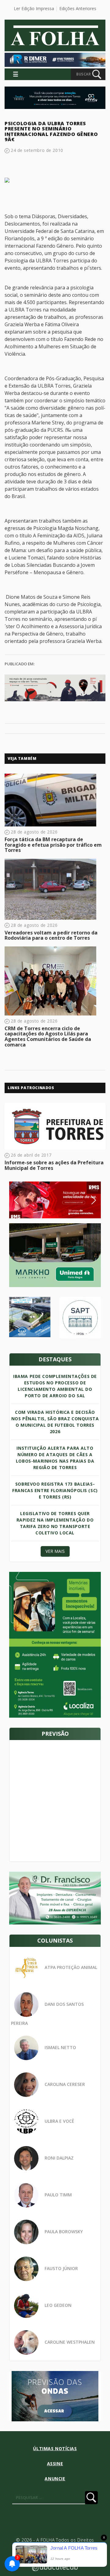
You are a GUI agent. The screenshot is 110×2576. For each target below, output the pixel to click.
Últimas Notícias (55, 2448)
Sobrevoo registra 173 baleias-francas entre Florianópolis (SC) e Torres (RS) (55, 1490)
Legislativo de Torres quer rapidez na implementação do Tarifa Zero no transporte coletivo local (55, 1523)
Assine (55, 2464)
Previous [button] (26, 1200)
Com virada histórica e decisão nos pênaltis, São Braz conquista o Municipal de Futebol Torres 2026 (55, 1422)
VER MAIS (55, 1551)
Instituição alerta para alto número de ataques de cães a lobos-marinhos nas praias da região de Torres (55, 1458)
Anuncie (55, 2479)
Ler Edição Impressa (34, 8)
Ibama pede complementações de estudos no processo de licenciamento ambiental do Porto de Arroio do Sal (55, 1386)
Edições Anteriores (78, 8)
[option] (55, 1200)
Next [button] (89, 1200)
